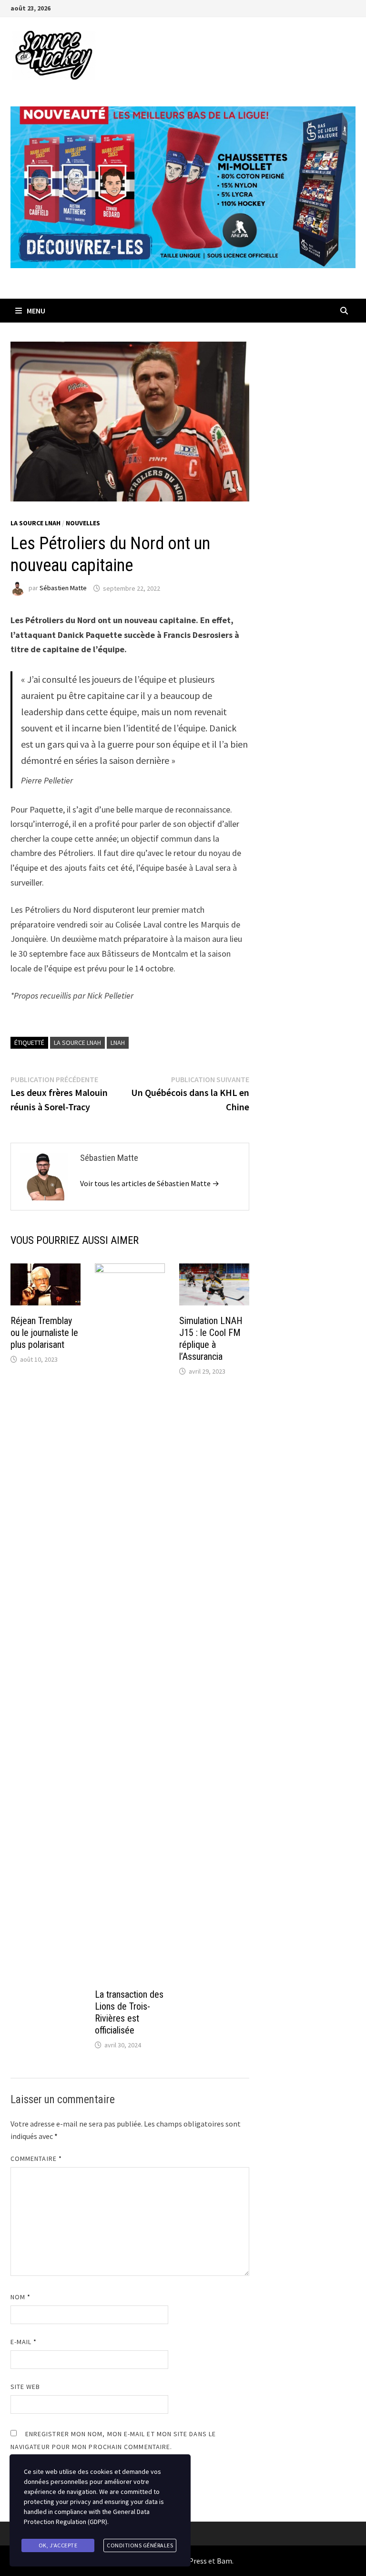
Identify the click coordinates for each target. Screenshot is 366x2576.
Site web (25, 2387)
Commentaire (36, 2159)
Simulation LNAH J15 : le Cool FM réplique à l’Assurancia (211, 1339)
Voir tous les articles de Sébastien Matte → (150, 1183)
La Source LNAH (36, 523)
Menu (36, 311)
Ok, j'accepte (58, 2545)
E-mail (24, 2342)
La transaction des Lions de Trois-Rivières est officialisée (129, 2012)
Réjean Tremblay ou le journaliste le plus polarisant (44, 1333)
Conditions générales (140, 2545)
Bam (224, 2561)
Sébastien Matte (63, 588)
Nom (20, 2297)
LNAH (118, 1043)
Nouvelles (83, 523)
